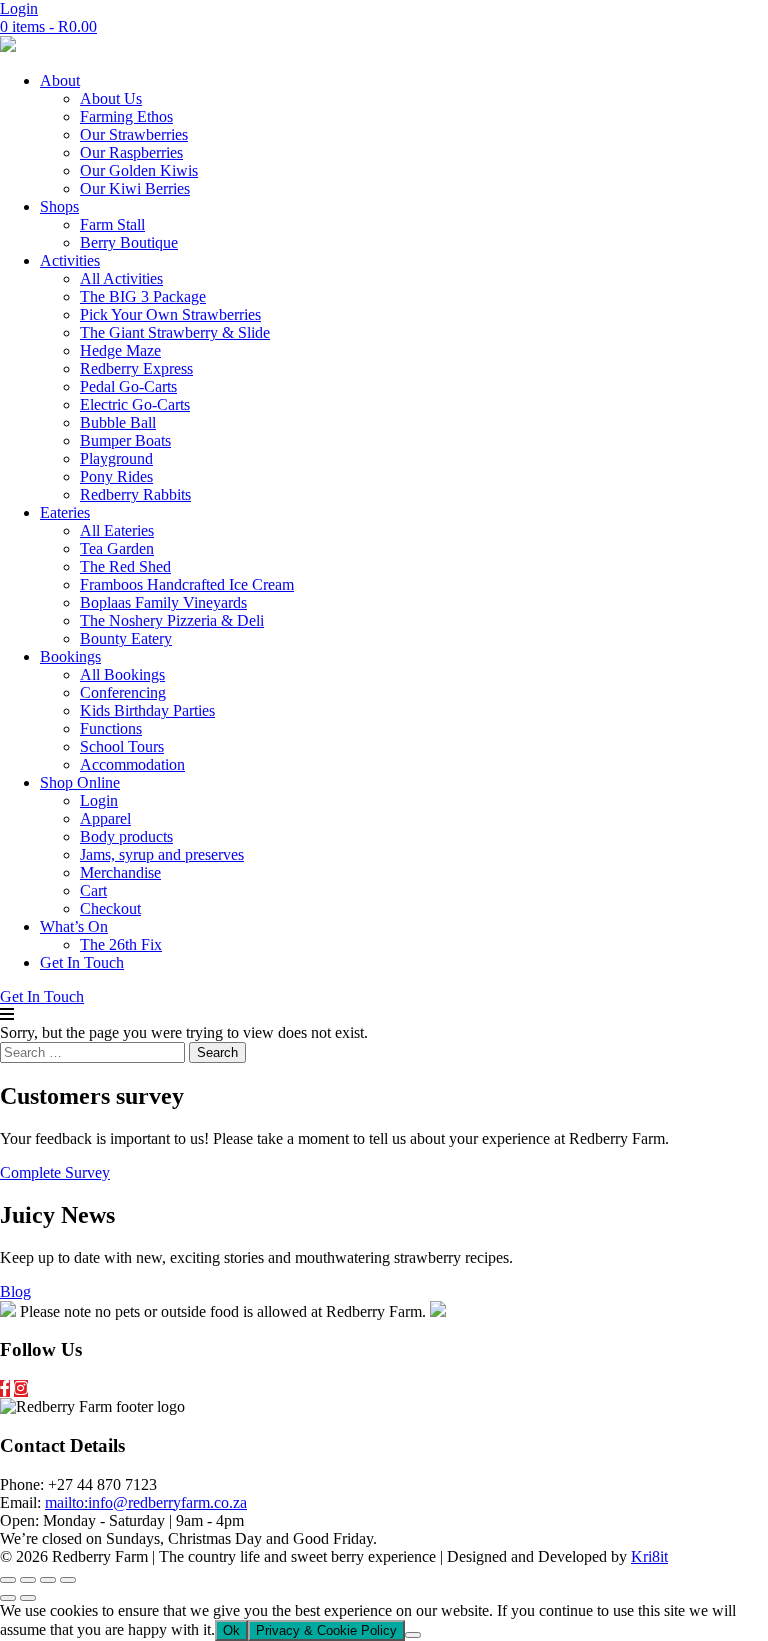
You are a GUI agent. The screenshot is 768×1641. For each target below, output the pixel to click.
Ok (231, 1630)
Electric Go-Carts (135, 404)
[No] (413, 1635)
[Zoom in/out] (8, 1580)
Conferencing (123, 692)
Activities (70, 260)
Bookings (70, 656)
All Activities (121, 278)
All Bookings (122, 674)
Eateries (65, 512)
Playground (116, 458)
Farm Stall (112, 224)
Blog (15, 1291)
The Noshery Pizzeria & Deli (172, 620)
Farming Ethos (126, 116)
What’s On (74, 926)
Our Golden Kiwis (139, 170)
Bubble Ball (118, 422)
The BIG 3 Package (143, 296)
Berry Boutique (129, 242)
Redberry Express (136, 368)
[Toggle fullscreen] (28, 1580)
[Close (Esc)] (68, 1580)
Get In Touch (82, 962)
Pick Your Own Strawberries (170, 314)
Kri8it (649, 1556)
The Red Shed (125, 566)
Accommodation (132, 764)
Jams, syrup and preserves (162, 854)
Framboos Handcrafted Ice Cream (187, 584)
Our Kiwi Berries (135, 188)
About (60, 80)
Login (19, 8)
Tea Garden (117, 548)
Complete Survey (55, 1172)
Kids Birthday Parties (147, 710)
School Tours (122, 746)
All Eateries (117, 530)
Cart (93, 890)
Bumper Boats (125, 440)
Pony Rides (116, 476)
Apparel (105, 818)
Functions (111, 728)
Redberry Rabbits (135, 494)
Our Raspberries (131, 152)
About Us (111, 98)
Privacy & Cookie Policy (326, 1630)
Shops (59, 206)
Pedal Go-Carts (128, 386)
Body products (126, 836)
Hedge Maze (120, 350)
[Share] (48, 1580)
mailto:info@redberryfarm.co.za (146, 1502)
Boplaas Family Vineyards (163, 602)
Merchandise (120, 872)
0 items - (48, 26)
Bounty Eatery (126, 638)
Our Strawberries (134, 134)
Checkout (110, 908)
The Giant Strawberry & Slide (175, 332)
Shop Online (80, 782)
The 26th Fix (121, 944)
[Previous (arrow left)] (8, 1598)
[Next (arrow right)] (28, 1598)
